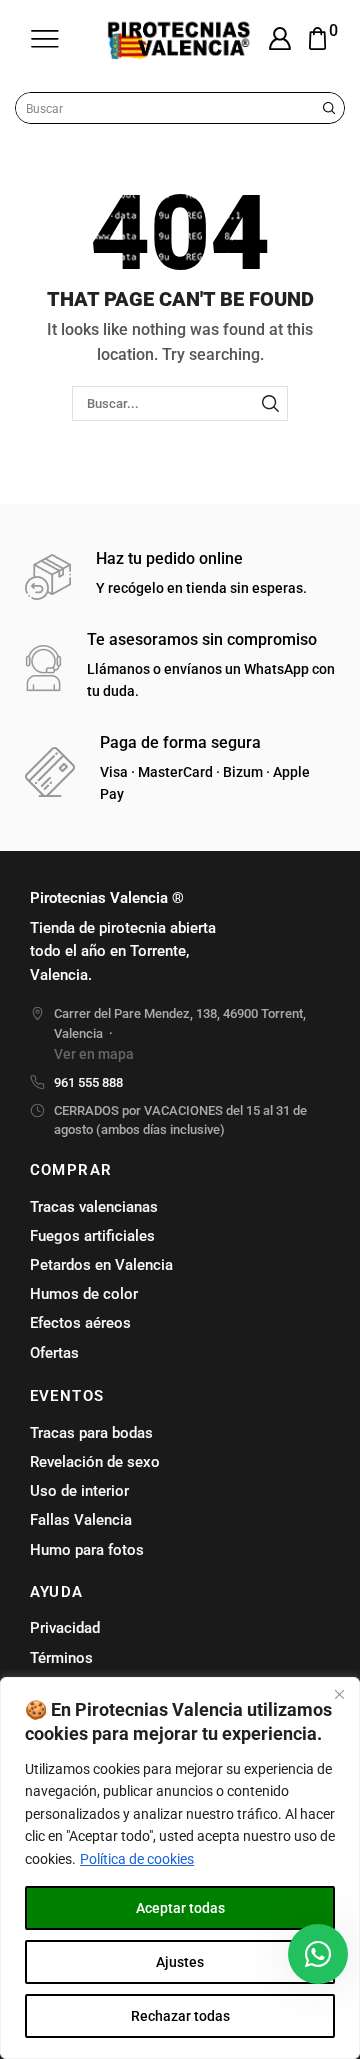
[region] (180, 1868)
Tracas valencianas (94, 1207)
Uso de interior (79, 1491)
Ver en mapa (94, 1054)
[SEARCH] (270, 403)
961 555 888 (88, 1082)
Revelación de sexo (95, 1462)
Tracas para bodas (91, 1433)
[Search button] (329, 108)
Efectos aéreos (80, 1323)
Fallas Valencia (81, 1520)
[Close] (339, 1694)
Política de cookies (137, 1859)
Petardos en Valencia (101, 1265)
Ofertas (54, 1353)
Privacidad (65, 1628)
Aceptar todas (180, 1908)
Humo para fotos (87, 1550)
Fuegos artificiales (92, 1236)
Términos (61, 1658)
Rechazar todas (180, 2016)
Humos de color (84, 1294)
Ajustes (180, 1962)
